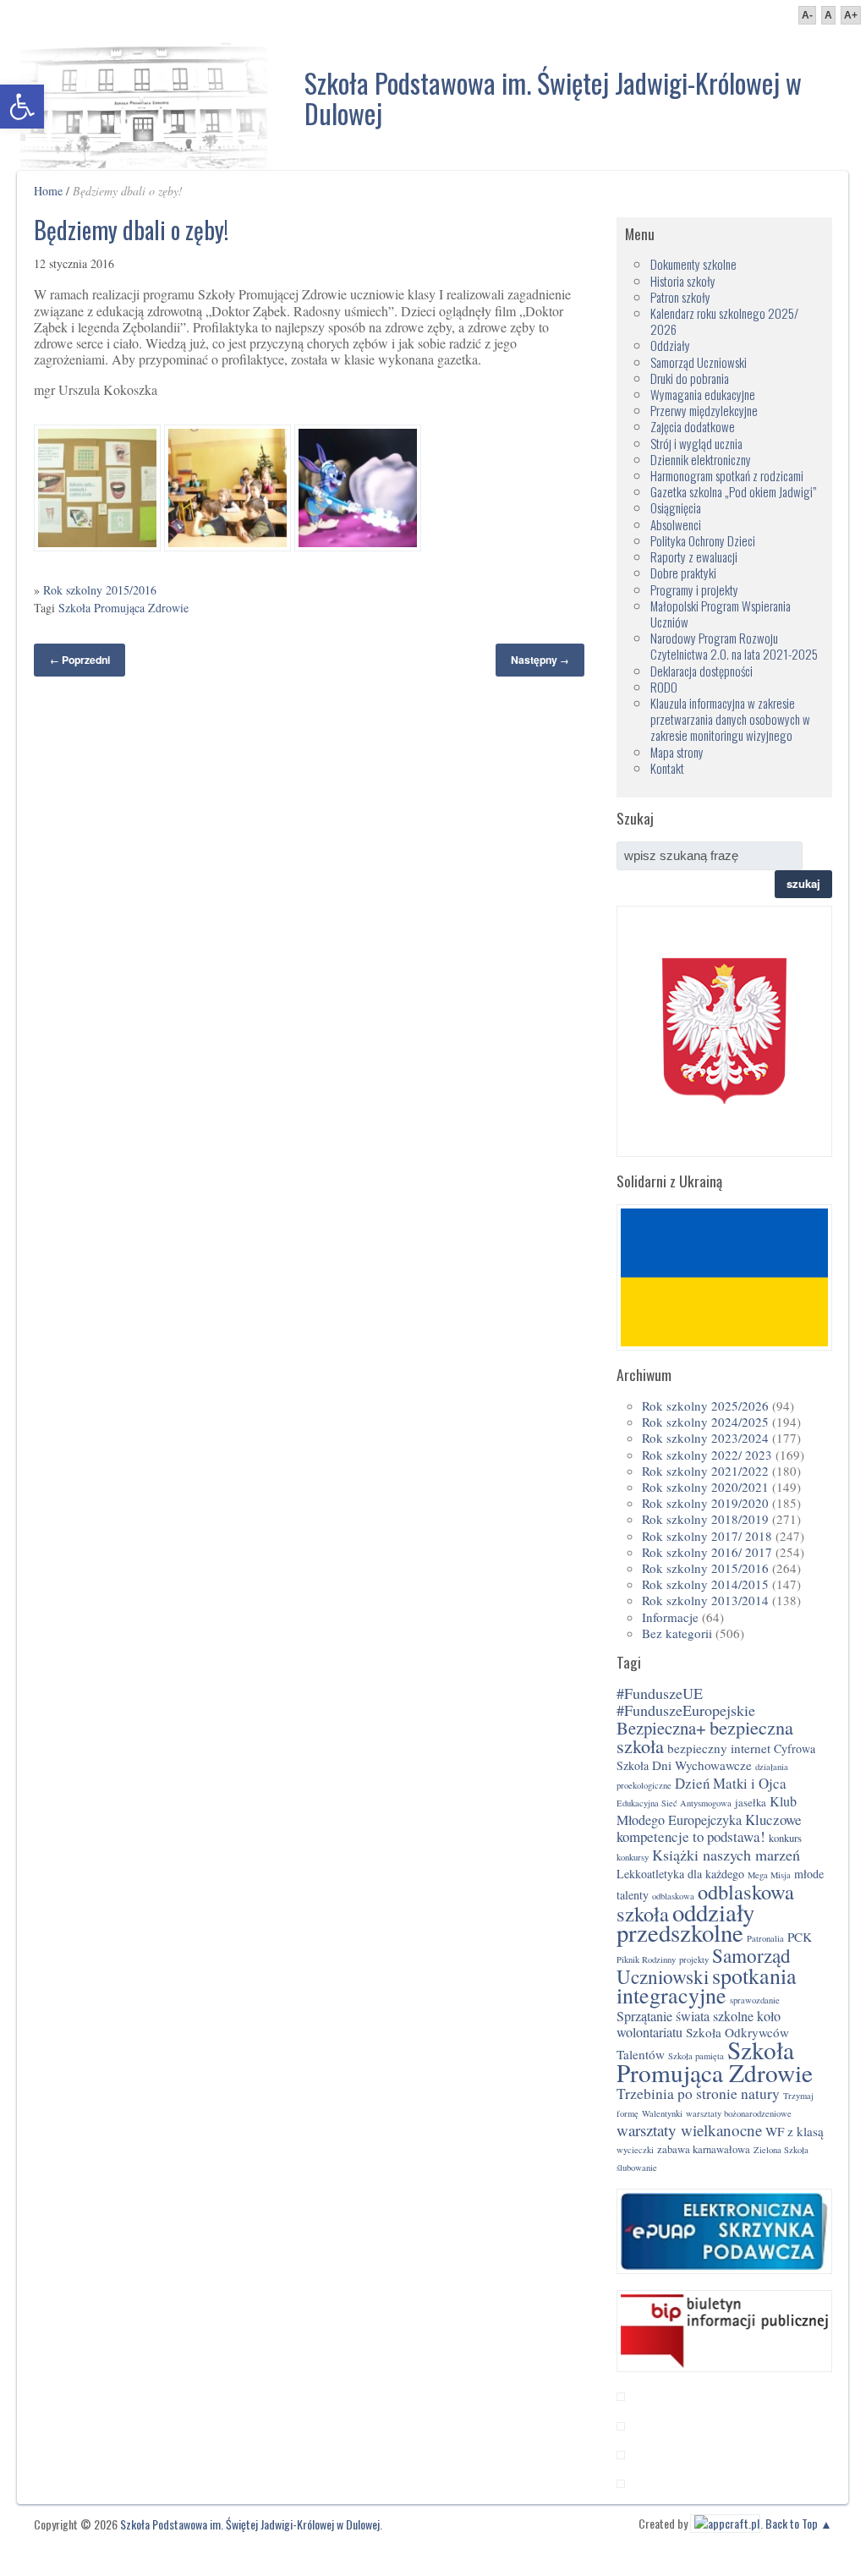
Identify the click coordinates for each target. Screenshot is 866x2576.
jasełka (751, 1803)
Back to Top (792, 2523)
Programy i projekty (694, 589)
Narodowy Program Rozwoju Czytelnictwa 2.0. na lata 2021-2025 (734, 646)
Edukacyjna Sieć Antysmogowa (674, 1803)
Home (48, 191)
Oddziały (670, 345)
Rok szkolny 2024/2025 (705, 1422)
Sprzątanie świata (663, 2016)
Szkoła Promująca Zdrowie (123, 608)
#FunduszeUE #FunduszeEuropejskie (686, 1702)
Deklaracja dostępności (702, 671)
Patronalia (765, 1938)
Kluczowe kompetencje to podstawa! (709, 1828)
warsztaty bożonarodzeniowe (739, 2113)
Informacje (670, 1617)
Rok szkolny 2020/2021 (705, 1487)
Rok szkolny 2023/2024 (705, 1438)
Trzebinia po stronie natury (698, 2094)
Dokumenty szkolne (693, 264)
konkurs (785, 1838)
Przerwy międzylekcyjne (704, 410)
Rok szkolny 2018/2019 (705, 1519)
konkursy (633, 1857)
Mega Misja (769, 1875)
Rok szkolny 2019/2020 (705, 1503)
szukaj (803, 883)
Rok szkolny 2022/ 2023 (707, 1455)
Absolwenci (676, 524)
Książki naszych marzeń (726, 1855)
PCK (800, 1937)
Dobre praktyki (683, 573)
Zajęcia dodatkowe (693, 426)
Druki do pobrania (690, 378)
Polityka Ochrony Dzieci (703, 540)
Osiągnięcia (676, 507)
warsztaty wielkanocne (689, 2130)
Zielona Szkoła (781, 2150)
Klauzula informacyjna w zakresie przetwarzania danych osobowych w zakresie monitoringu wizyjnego (730, 719)
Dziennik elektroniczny (701, 459)
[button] (22, 107)
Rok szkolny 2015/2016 (100, 590)
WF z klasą (795, 2131)
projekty (694, 1959)
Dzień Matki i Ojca (731, 1783)
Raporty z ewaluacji (694, 556)
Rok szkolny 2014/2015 (705, 1584)
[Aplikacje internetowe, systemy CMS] (725, 2523)
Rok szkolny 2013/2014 (705, 1600)
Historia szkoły (683, 281)
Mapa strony (677, 752)
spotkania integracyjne (707, 1985)
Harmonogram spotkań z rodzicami (727, 475)
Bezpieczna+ (661, 1728)
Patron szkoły (680, 297)
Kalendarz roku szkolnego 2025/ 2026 (724, 321)
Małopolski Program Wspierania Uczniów (721, 614)
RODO (664, 687)
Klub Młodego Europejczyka (707, 1811)
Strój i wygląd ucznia (696, 443)
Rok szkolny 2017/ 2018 (707, 1536)
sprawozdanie (755, 2000)
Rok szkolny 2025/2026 (705, 1406)
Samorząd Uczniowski (699, 362)
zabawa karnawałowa (704, 2149)
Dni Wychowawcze (702, 1765)
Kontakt (667, 768)
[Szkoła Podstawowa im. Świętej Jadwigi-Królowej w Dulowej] (144, 101)
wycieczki (635, 2150)
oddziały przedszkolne (685, 1922)
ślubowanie (637, 2168)
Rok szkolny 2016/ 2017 (707, 1552)
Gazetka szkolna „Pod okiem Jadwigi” (733, 491)
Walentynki (662, 2113)
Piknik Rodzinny (646, 1959)
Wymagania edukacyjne (703, 394)
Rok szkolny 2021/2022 (705, 1471)
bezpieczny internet (719, 1748)
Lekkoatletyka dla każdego (680, 1874)
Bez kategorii (677, 1633)
